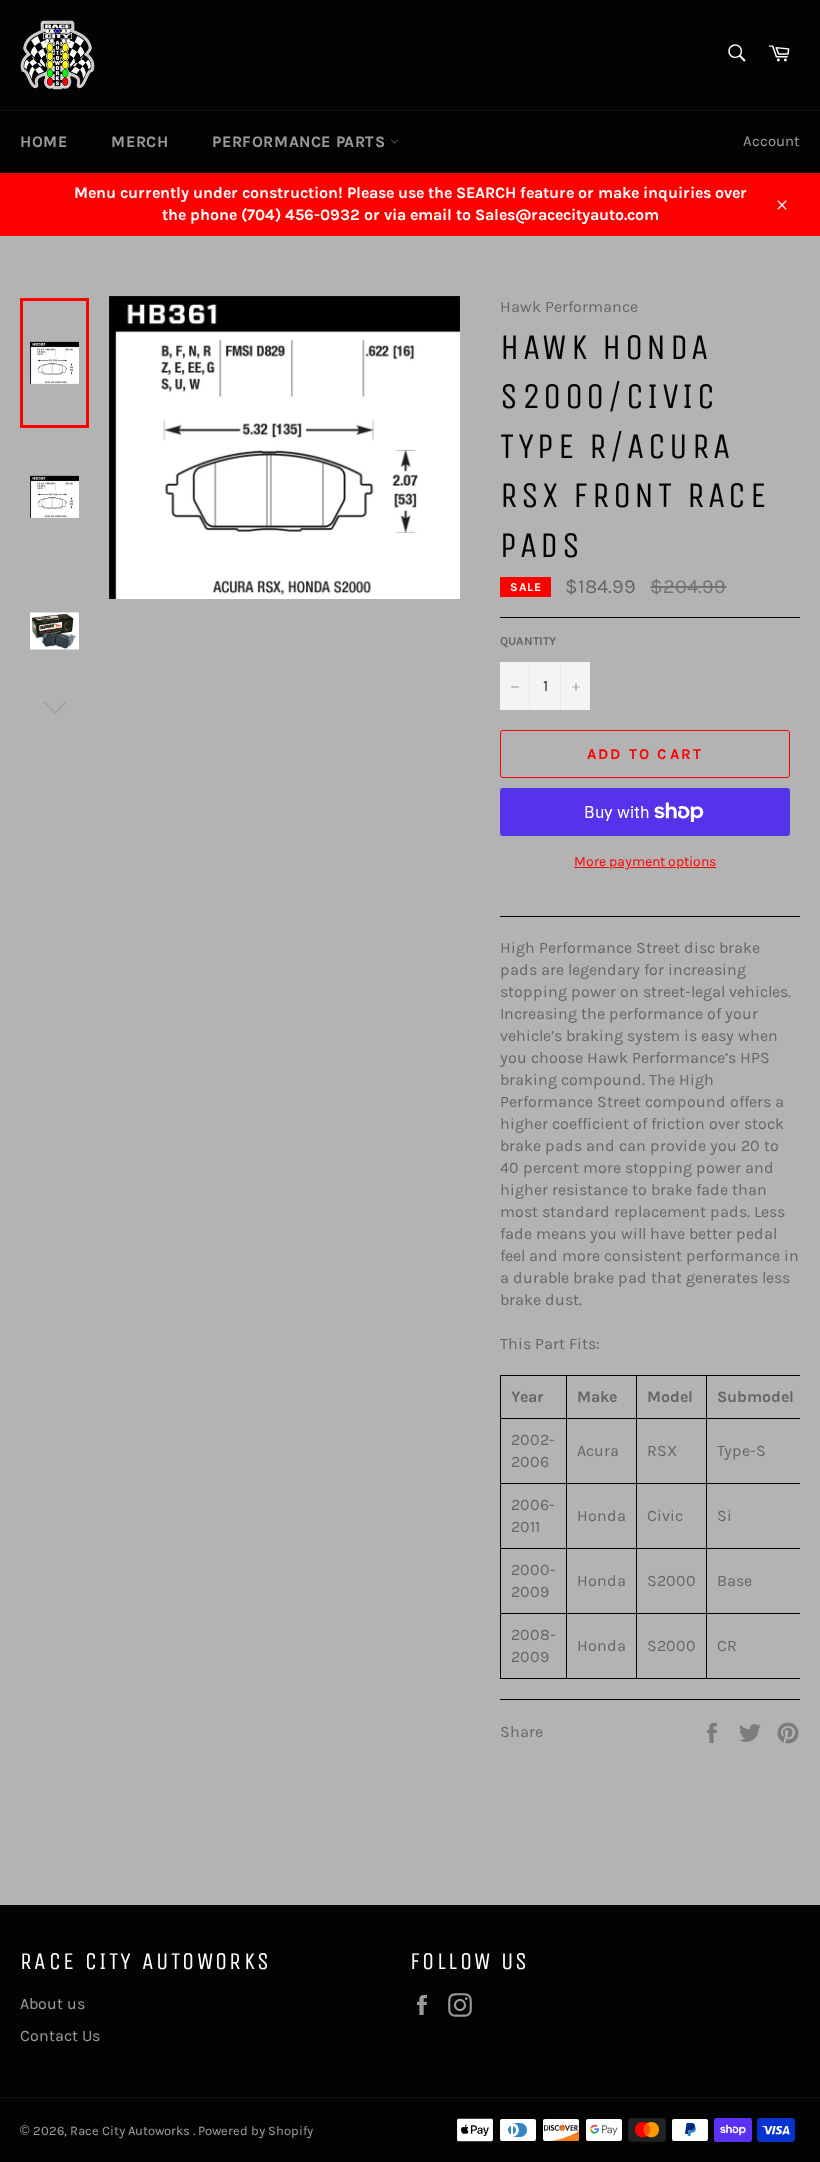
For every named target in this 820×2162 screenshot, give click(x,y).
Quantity (528, 641)
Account (771, 141)
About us (52, 2003)
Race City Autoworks (131, 2130)
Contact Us (60, 2035)
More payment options (645, 861)
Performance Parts (301, 141)
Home (43, 141)
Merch (139, 141)
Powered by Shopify (255, 2130)
